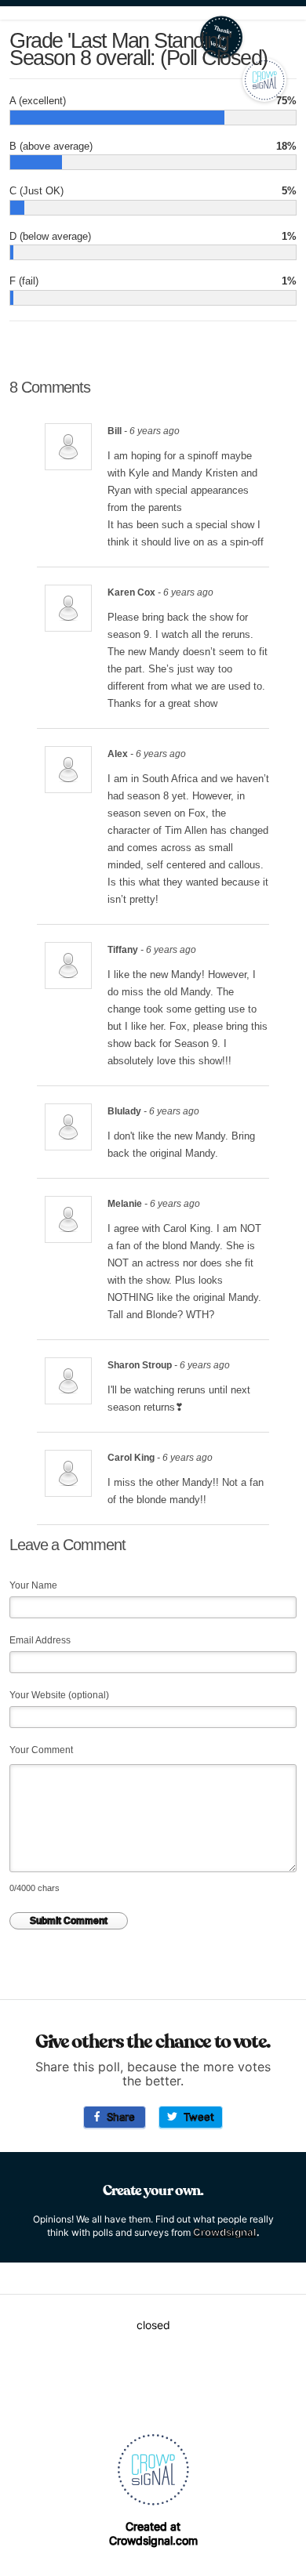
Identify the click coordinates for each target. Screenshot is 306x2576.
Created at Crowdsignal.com (153, 2533)
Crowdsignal (225, 2232)
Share (118, 2117)
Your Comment (41, 1750)
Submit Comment (69, 1921)
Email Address (40, 1640)
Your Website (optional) (59, 1695)
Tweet (196, 2117)
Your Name (33, 1585)
